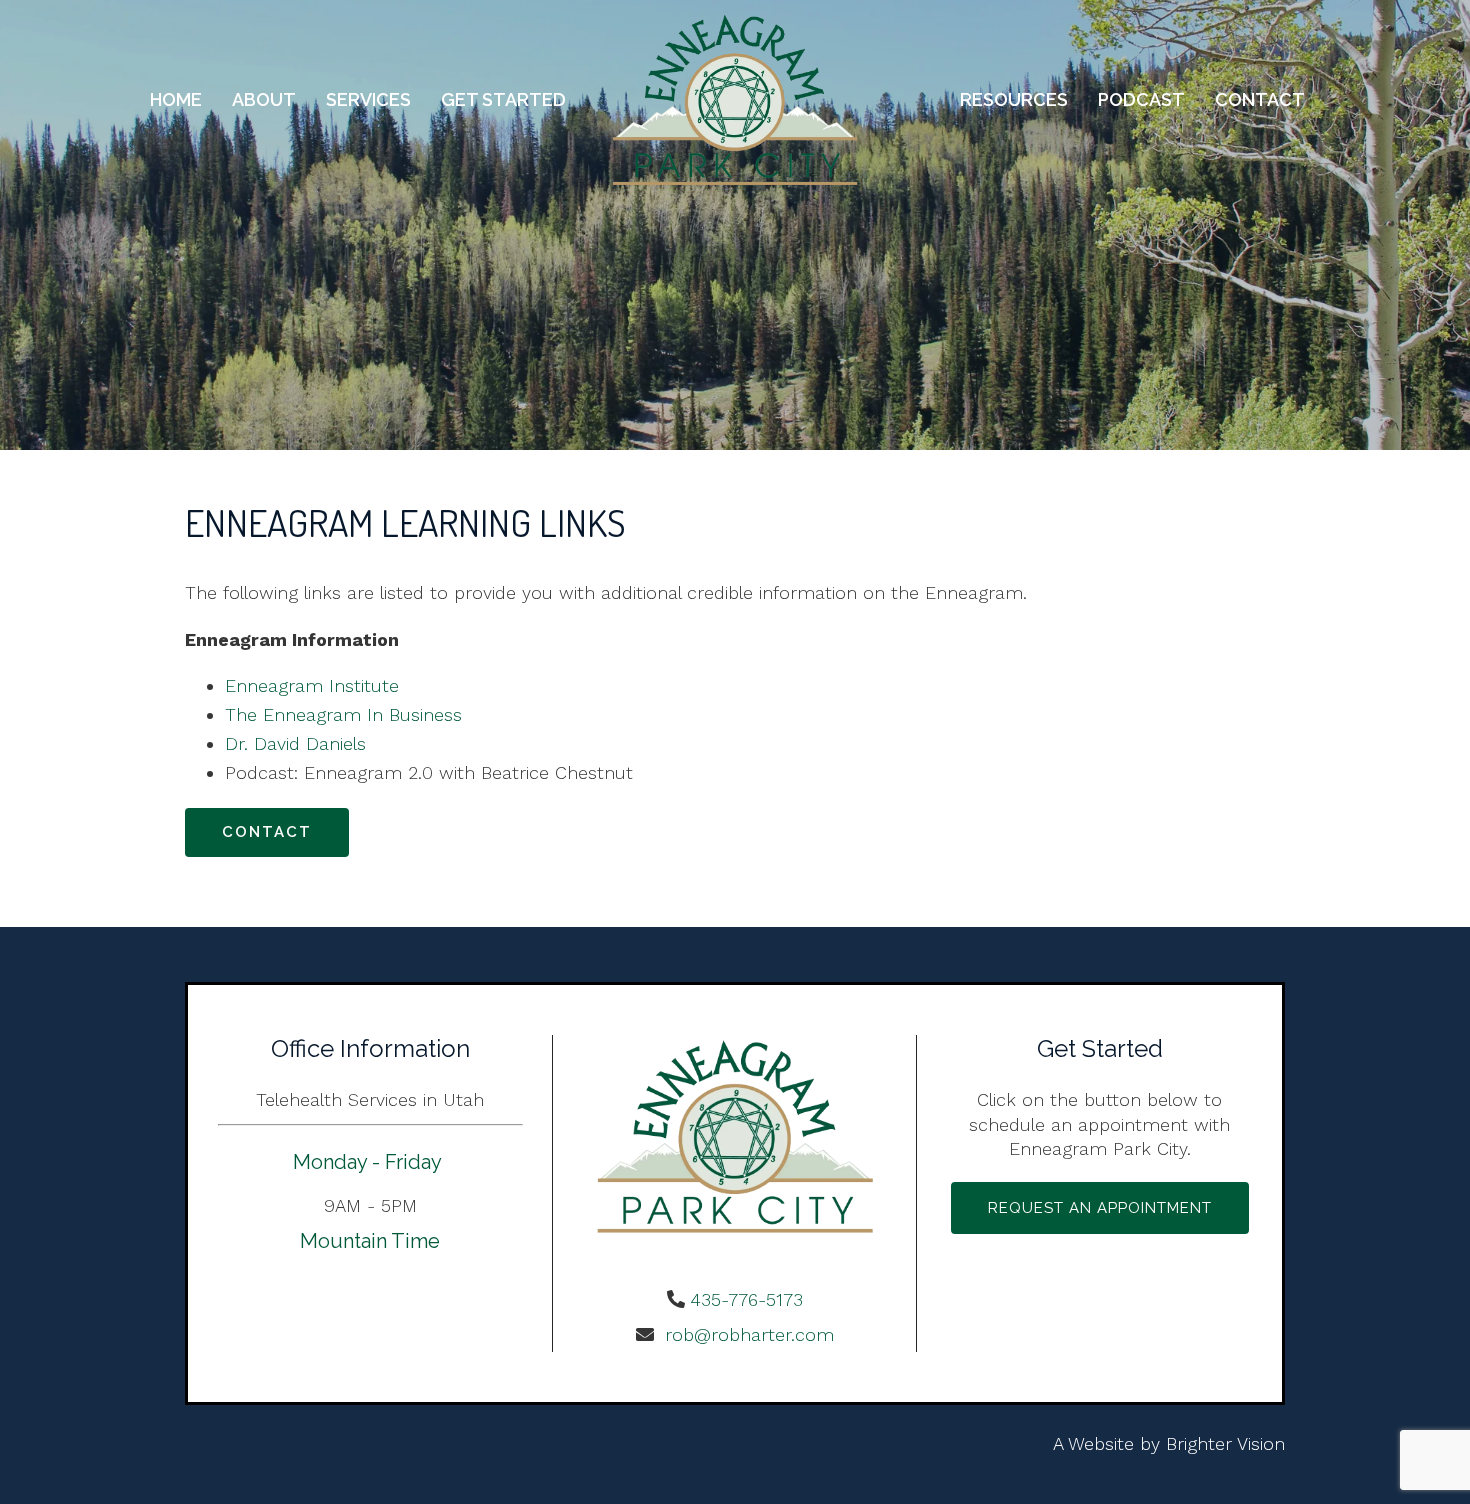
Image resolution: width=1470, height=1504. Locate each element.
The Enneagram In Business (343, 714)
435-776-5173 (746, 1299)
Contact (1260, 99)
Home (176, 99)
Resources (1014, 99)
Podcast (1141, 99)
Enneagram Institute (312, 685)
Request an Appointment (1100, 1208)
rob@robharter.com (746, 1334)
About (264, 99)
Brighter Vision (1225, 1443)
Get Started (503, 99)
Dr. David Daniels (295, 743)
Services (368, 99)
